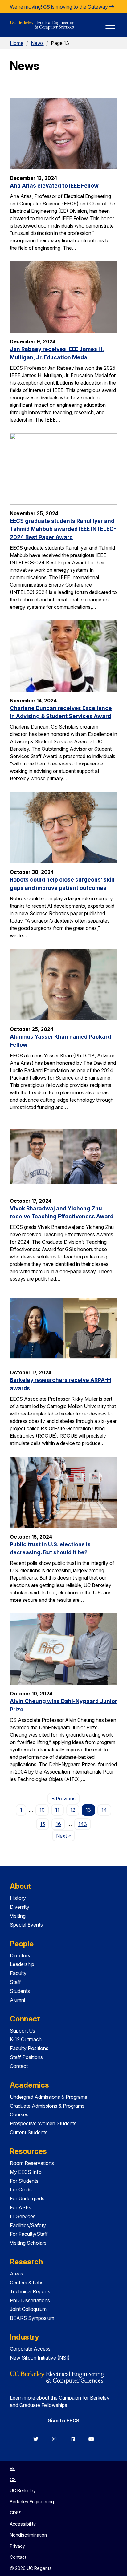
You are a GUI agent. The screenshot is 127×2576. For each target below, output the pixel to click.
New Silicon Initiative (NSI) (40, 2358)
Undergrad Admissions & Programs (49, 2097)
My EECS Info (26, 2172)
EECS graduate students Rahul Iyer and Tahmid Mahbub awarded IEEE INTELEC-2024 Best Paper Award (63, 529)
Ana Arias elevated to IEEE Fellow (54, 186)
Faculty (18, 1973)
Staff (15, 1982)
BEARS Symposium (32, 2318)
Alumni (17, 2000)
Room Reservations (32, 2163)
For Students (24, 2181)
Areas (16, 2274)
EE (12, 2468)
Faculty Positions (29, 2048)
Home (17, 43)
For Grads (21, 2190)
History (18, 1898)
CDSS (16, 2513)
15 (43, 1824)
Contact (19, 2066)
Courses (19, 2114)
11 (57, 1810)
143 (83, 1824)
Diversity (20, 1907)
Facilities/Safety (28, 2225)
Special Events (26, 1925)
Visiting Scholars (28, 2243)
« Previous (66, 1798)
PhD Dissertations (30, 2300)
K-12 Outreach (26, 2039)
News (37, 43)
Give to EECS (63, 2421)
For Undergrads (27, 2198)
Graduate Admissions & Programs (47, 2106)
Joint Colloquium (28, 2309)
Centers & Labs (27, 2283)
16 (58, 1824)
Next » (66, 1836)
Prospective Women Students (43, 2123)
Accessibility (23, 2524)
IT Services (23, 2216)
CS (13, 2479)
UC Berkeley (23, 2491)
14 (104, 1810)
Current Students (29, 2132)
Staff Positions (26, 2057)
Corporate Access (30, 2349)
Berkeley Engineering (32, 2502)
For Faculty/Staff (29, 2234)
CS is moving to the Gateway (76, 7)
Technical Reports (30, 2291)
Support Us (23, 2031)
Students (20, 1991)
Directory (20, 1956)
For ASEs (20, 2207)
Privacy (17, 2546)
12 (73, 1810)
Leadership (22, 1964)
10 (42, 1810)
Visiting (18, 1916)
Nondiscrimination (28, 2535)
